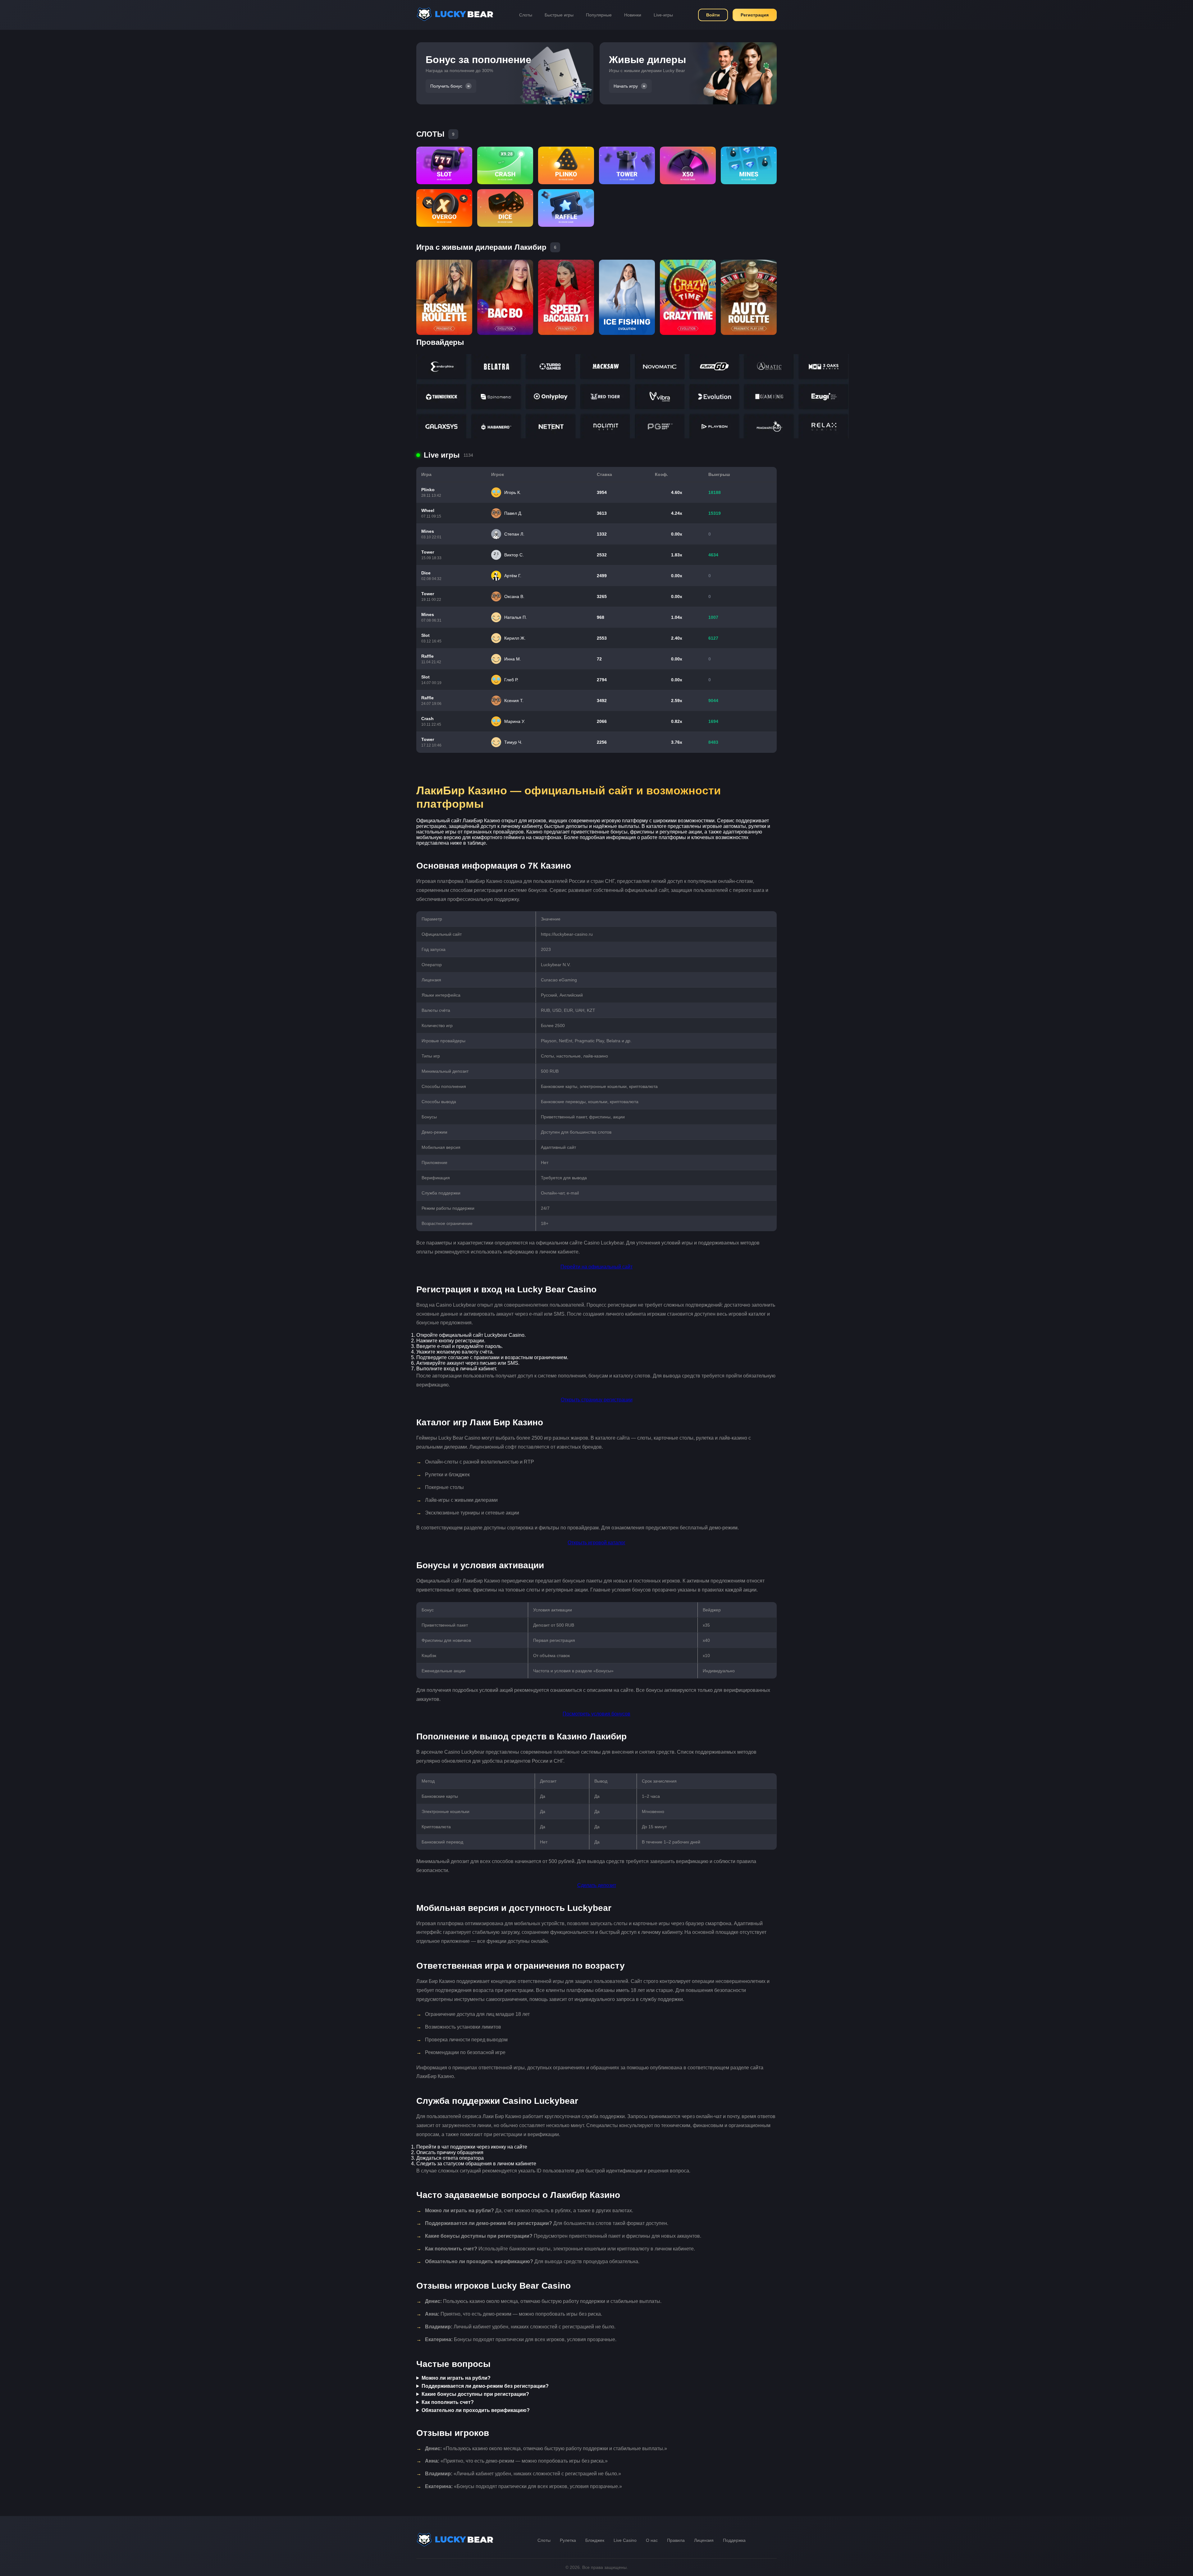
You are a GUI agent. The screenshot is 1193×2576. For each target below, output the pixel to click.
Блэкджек (595, 2540)
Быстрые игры (559, 15)
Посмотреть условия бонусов (596, 1714)
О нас (652, 2540)
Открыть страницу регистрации (597, 1400)
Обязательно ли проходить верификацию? (476, 2410)
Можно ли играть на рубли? (456, 2378)
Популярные (599, 15)
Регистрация (755, 15)
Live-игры (663, 15)
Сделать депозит (597, 1885)
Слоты (526, 15)
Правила (676, 2540)
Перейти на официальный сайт (596, 1267)
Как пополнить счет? (448, 2402)
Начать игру (626, 86)
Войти (713, 15)
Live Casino (625, 2540)
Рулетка (568, 2540)
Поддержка (734, 2540)
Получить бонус (446, 86)
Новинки (633, 15)
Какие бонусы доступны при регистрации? (475, 2394)
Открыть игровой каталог (596, 1543)
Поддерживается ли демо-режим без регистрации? (485, 2386)
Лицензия (704, 2540)
